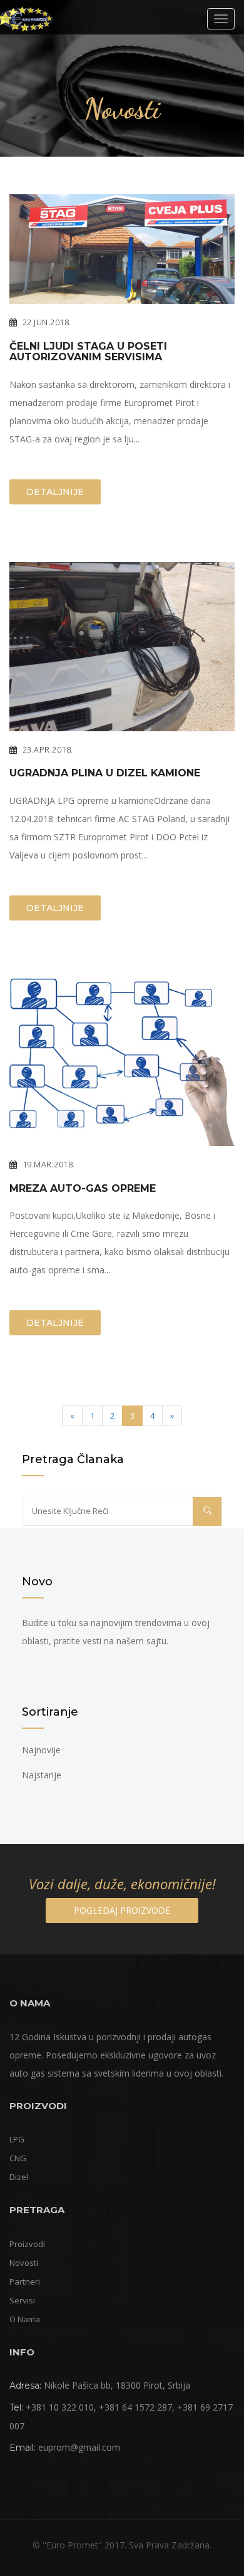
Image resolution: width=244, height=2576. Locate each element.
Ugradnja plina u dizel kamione (105, 773)
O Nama (25, 2319)
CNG (18, 2158)
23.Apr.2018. (48, 749)
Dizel (19, 2177)
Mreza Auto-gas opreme (83, 1189)
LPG (17, 2139)
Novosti (24, 2263)
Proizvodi (27, 2244)
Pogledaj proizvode (122, 1910)
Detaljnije (55, 492)
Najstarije (42, 1775)
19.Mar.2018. (49, 1164)
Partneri (25, 2281)
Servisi (22, 2300)
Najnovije (41, 1750)
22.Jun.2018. (47, 322)
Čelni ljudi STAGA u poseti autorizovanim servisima (88, 352)
